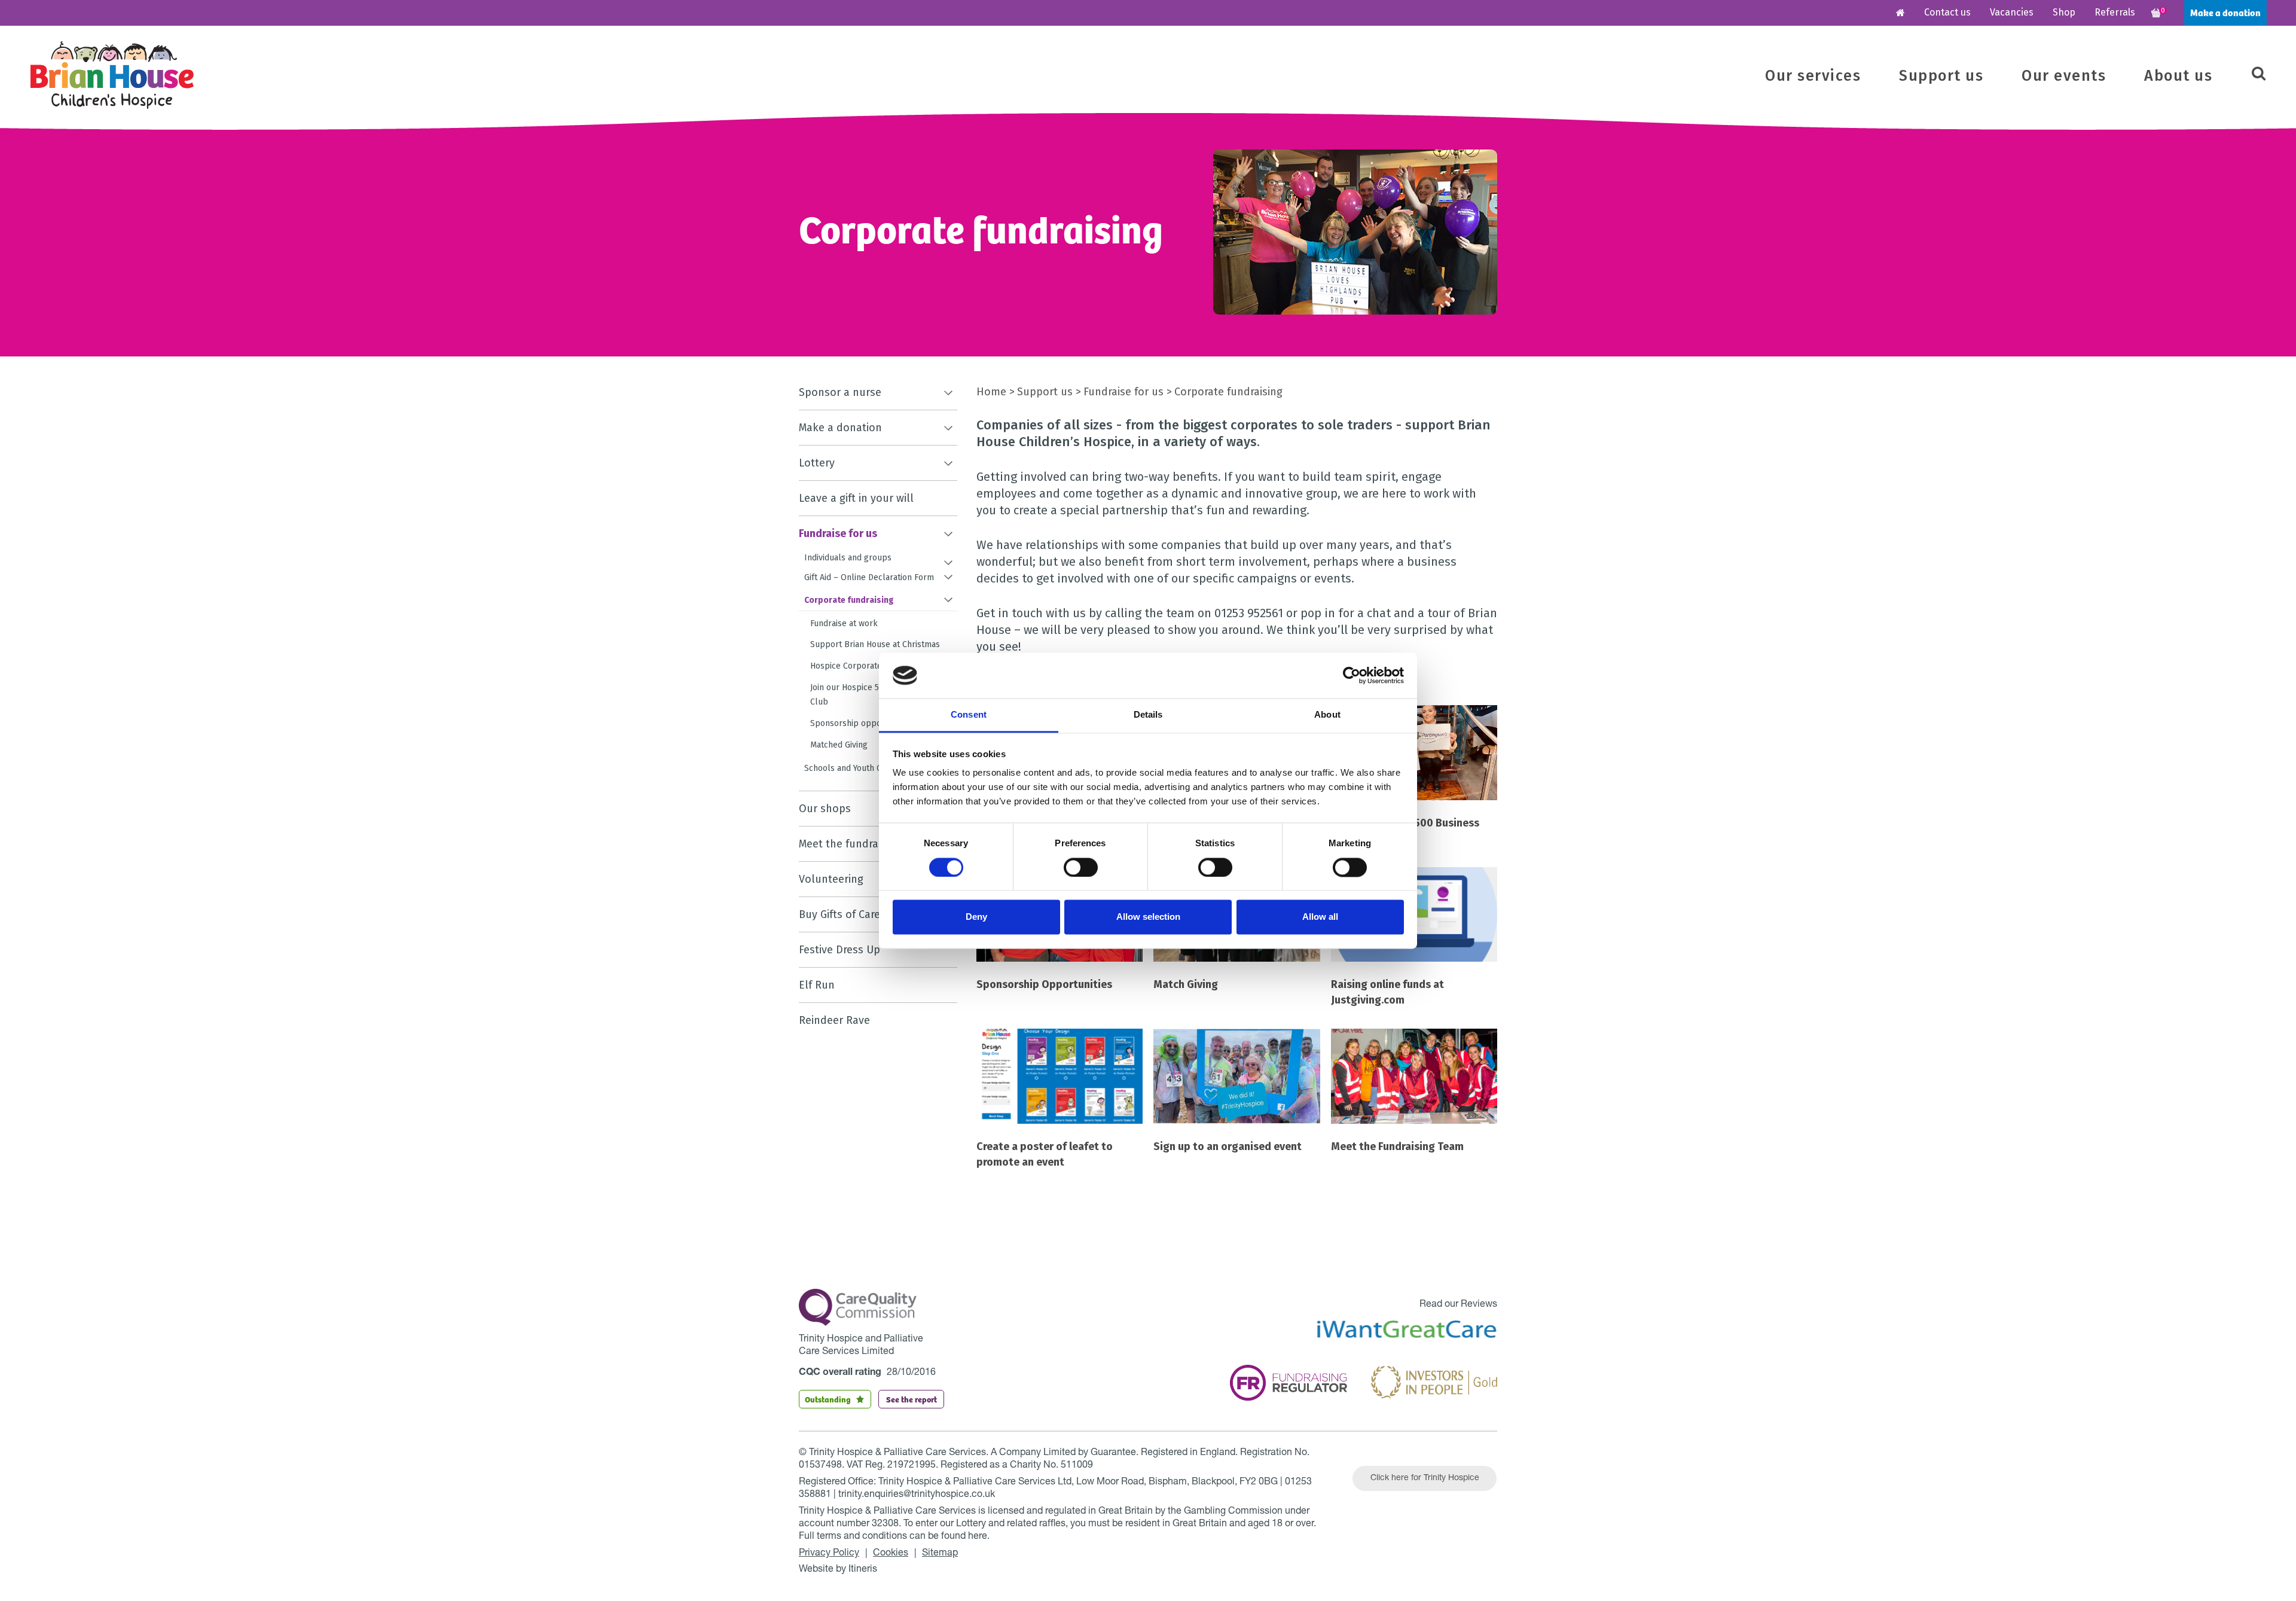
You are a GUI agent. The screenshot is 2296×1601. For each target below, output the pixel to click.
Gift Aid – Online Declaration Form (869, 577)
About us (2178, 76)
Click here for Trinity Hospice (1425, 1478)
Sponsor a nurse (840, 392)
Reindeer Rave (834, 1020)
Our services (1813, 76)
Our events (2064, 76)
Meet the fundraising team (864, 844)
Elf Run (817, 985)
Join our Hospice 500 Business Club (868, 695)
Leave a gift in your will (856, 498)
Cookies (891, 1554)
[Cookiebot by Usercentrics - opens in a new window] (1352, 675)
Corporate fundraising (849, 600)
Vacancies (2012, 12)
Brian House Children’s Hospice (112, 75)
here (978, 1537)
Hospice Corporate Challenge (867, 666)
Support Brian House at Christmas (875, 644)
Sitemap (940, 1554)
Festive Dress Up (839, 950)
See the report (912, 1399)
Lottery (817, 463)
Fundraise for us (838, 533)
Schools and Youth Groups (854, 768)
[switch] (1081, 867)
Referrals (2115, 12)
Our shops (825, 809)
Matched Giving (839, 745)
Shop (2064, 12)
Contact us (1947, 12)
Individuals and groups (848, 558)
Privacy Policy (829, 1554)
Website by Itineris (838, 1570)
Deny (976, 917)
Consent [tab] (969, 715)
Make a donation (2225, 12)
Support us (1941, 76)
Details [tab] (1148, 715)
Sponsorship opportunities (862, 723)
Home (991, 392)
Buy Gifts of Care (839, 914)
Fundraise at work (844, 623)
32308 (885, 1524)
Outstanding (828, 1399)
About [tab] (1327, 715)
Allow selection (1148, 917)
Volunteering (831, 879)
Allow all (1320, 917)
